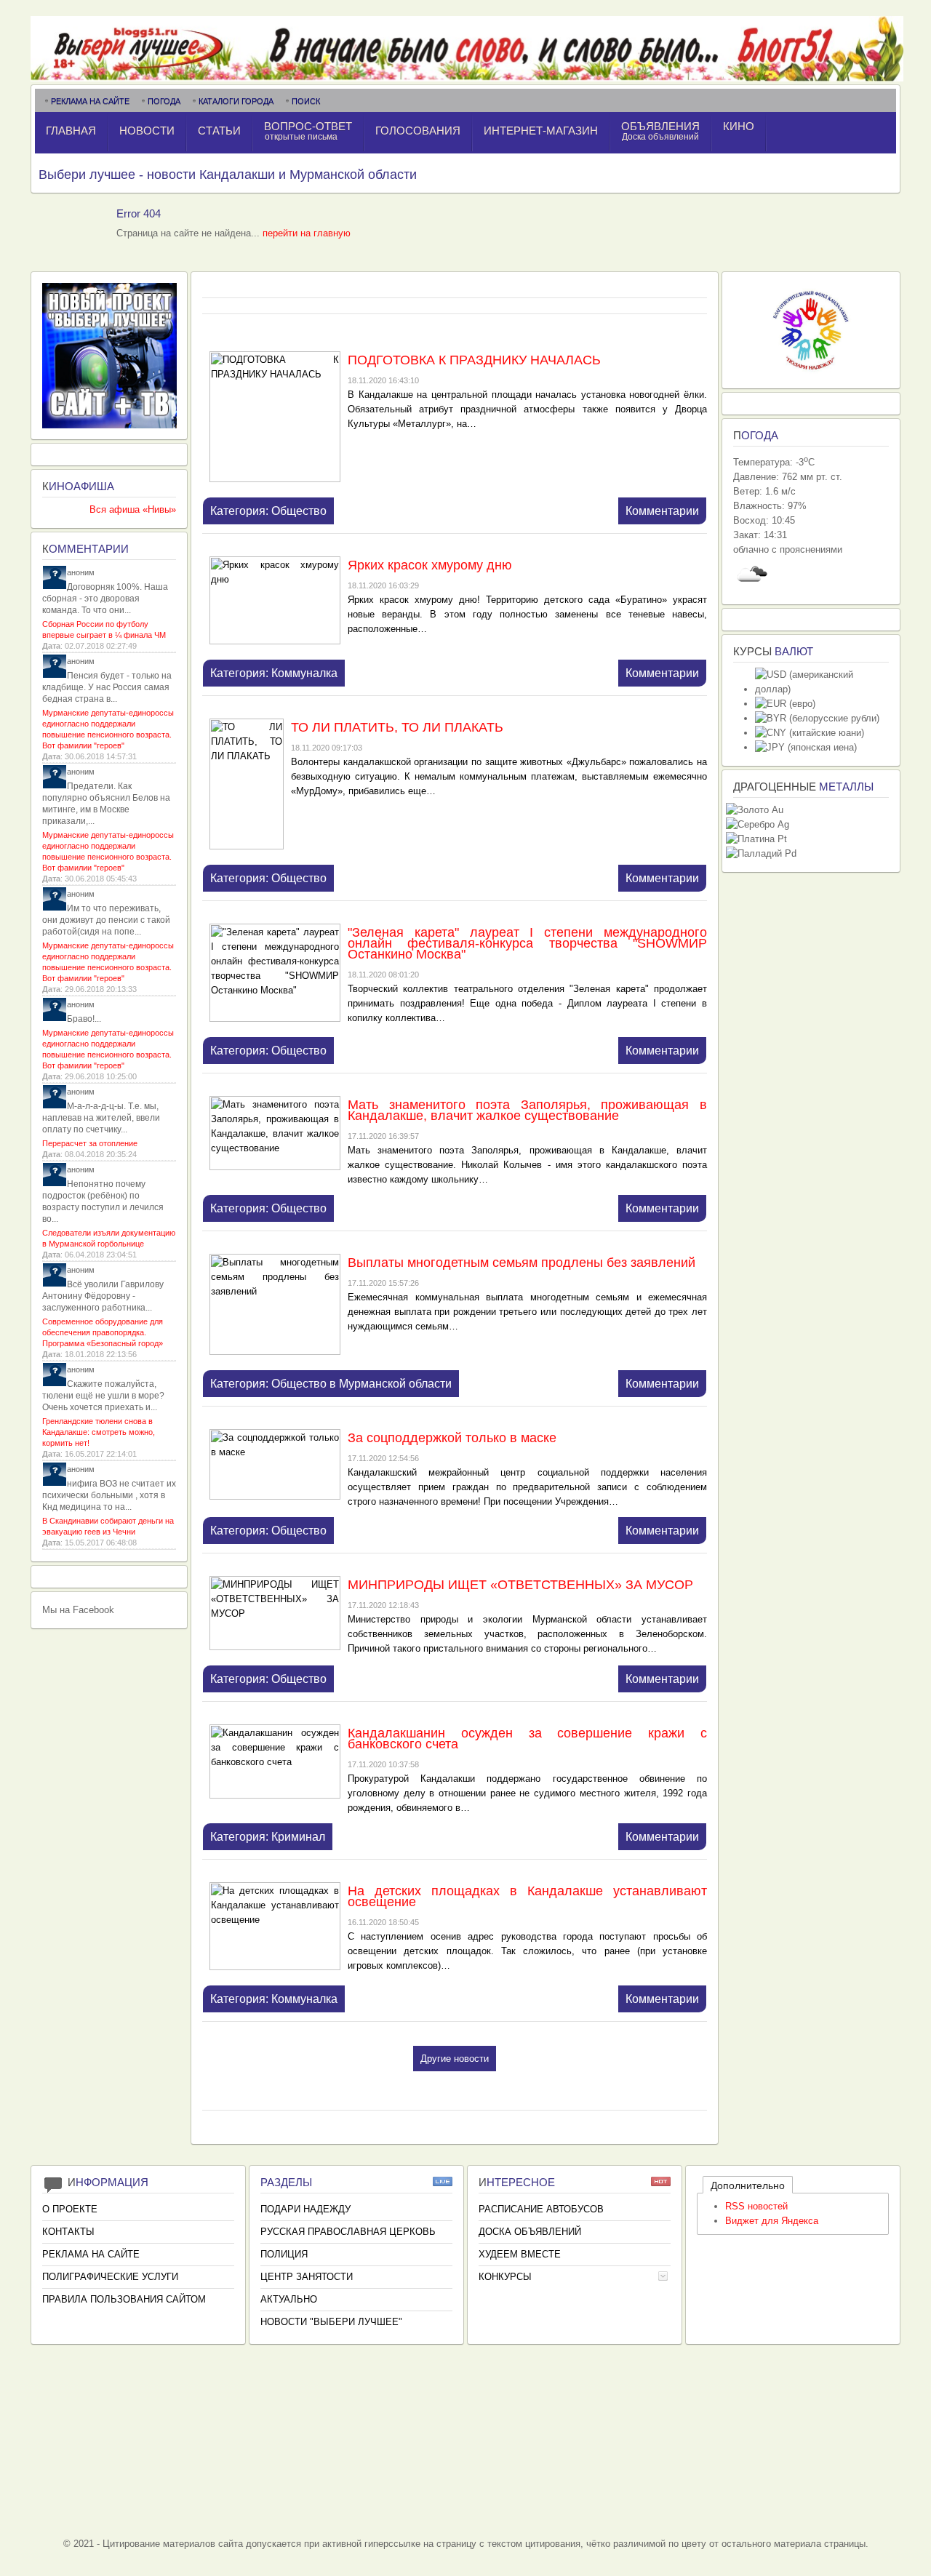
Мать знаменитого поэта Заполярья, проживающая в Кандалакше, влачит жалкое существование (527, 1110)
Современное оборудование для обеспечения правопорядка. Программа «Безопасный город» (103, 1332)
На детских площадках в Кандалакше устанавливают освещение (527, 1896)
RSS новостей (756, 2206)
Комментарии (662, 511)
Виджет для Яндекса (772, 2221)
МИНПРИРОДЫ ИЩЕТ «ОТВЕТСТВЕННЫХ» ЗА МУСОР (520, 1585)
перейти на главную (307, 233)
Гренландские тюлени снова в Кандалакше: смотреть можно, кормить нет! (99, 1432)
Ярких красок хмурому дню (430, 565)
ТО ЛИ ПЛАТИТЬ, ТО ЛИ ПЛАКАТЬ (397, 727)
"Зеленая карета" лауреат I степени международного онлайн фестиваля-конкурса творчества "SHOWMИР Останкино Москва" (527, 943)
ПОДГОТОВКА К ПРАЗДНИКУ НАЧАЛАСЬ (474, 360)
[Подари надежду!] (811, 374)
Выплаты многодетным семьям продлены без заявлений (522, 1263)
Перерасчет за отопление (90, 1143)
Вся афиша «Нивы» (133, 509)
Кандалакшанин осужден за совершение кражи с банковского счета (527, 1739)
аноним (81, 572)
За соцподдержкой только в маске (452, 1438)
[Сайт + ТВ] (109, 425)
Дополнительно (748, 2185)
